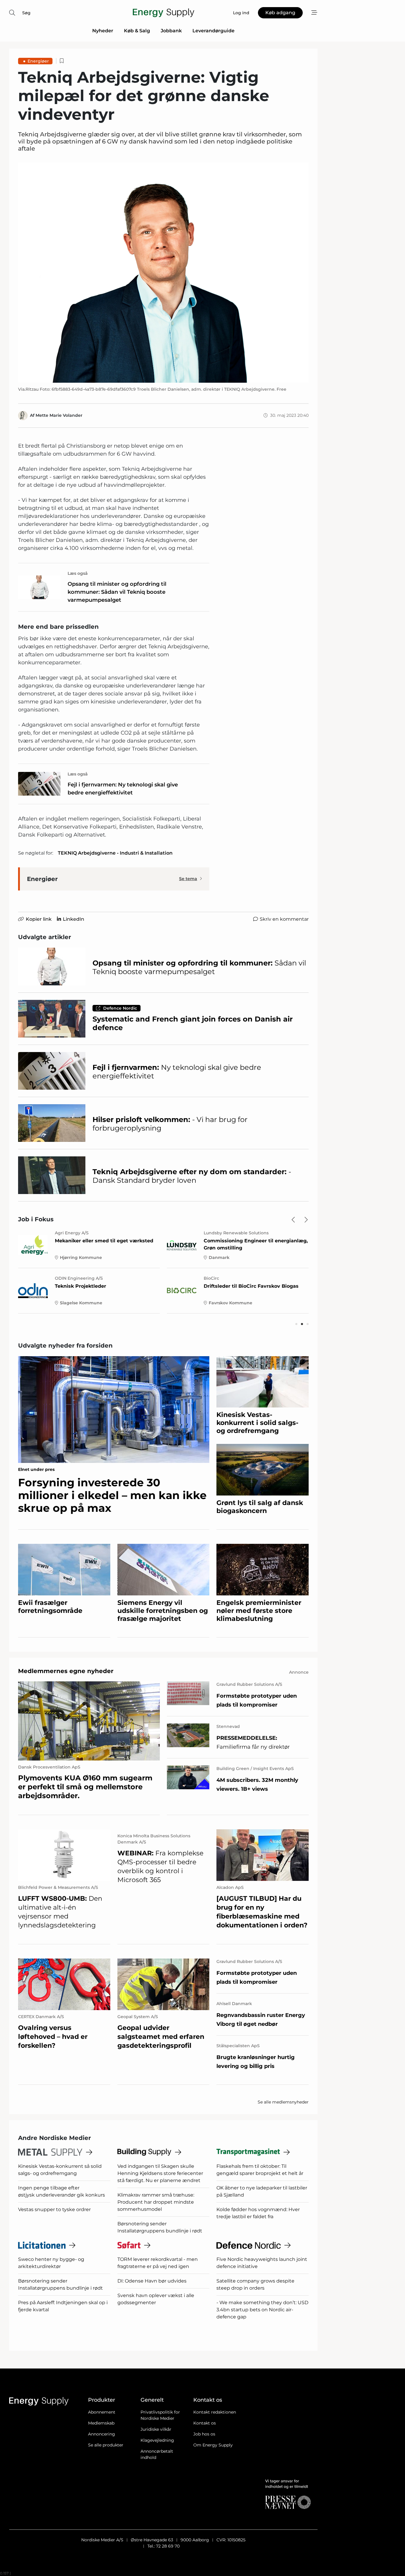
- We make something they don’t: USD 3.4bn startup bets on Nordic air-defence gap (262, 2310)
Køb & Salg (137, 31)
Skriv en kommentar (284, 919)
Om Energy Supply (213, 2445)
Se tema (188, 879)
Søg (26, 13)
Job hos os (204, 2434)
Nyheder (103, 31)
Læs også (78, 573)
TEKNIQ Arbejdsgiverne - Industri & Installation (115, 853)
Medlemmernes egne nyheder (66, 1671)
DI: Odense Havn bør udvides (152, 2281)
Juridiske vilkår (156, 2429)
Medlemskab (101, 2423)
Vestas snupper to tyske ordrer (54, 2209)
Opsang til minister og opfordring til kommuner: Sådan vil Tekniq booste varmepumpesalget (117, 592)
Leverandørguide (213, 31)
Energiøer (38, 61)
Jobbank (171, 31)
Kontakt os (205, 2423)
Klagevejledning (157, 2440)
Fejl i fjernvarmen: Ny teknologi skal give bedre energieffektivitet (123, 789)
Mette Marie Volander (59, 415)
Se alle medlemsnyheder (283, 2102)
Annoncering (102, 2434)
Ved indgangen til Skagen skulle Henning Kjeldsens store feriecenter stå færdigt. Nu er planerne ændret (160, 2173)
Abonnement (102, 2412)
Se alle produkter (106, 2445)
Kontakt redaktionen (215, 2412)
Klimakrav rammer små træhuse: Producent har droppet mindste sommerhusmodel (156, 2202)
